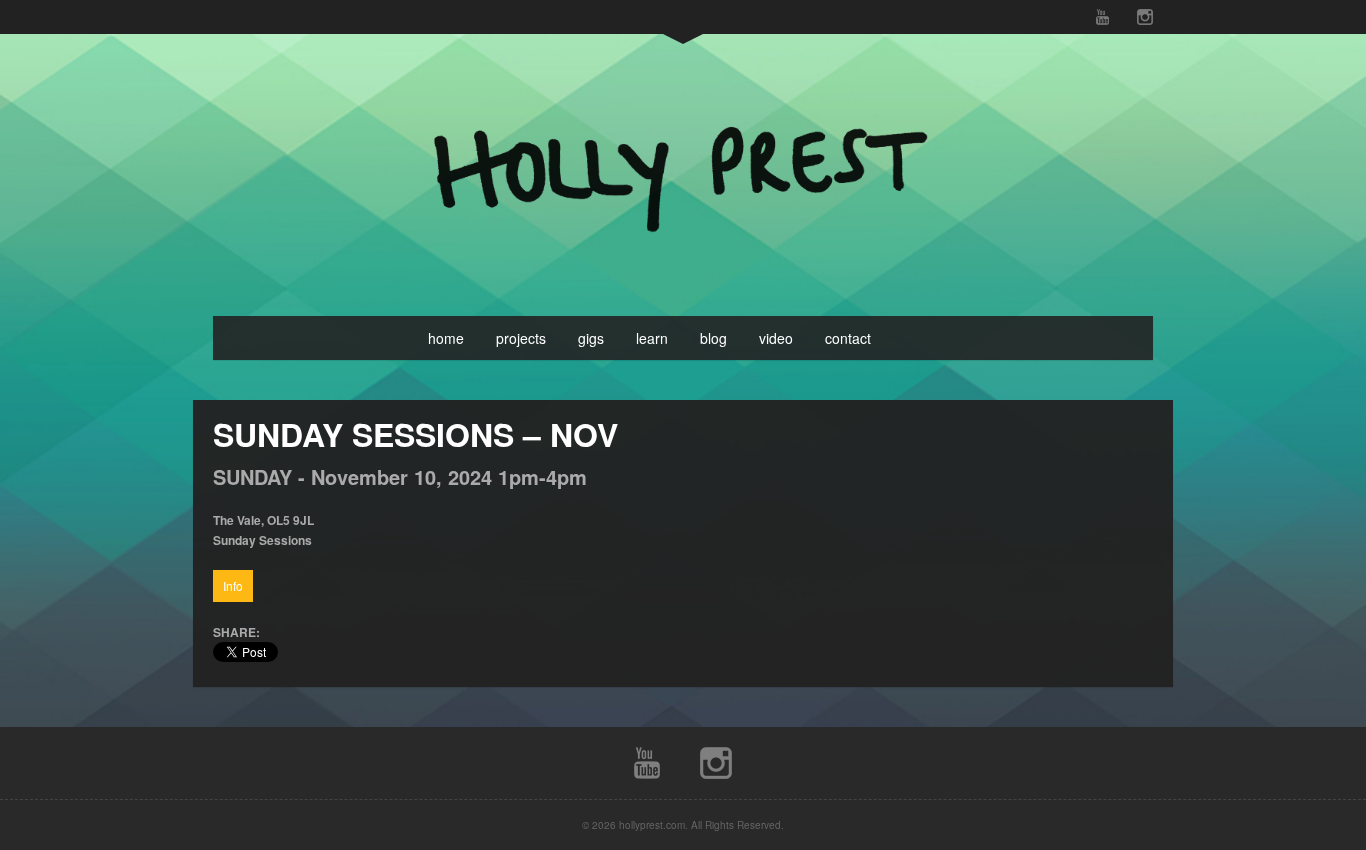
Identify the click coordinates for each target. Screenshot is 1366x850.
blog (713, 338)
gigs (591, 338)
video (776, 338)
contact (848, 338)
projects (521, 338)
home (446, 338)
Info (233, 585)
